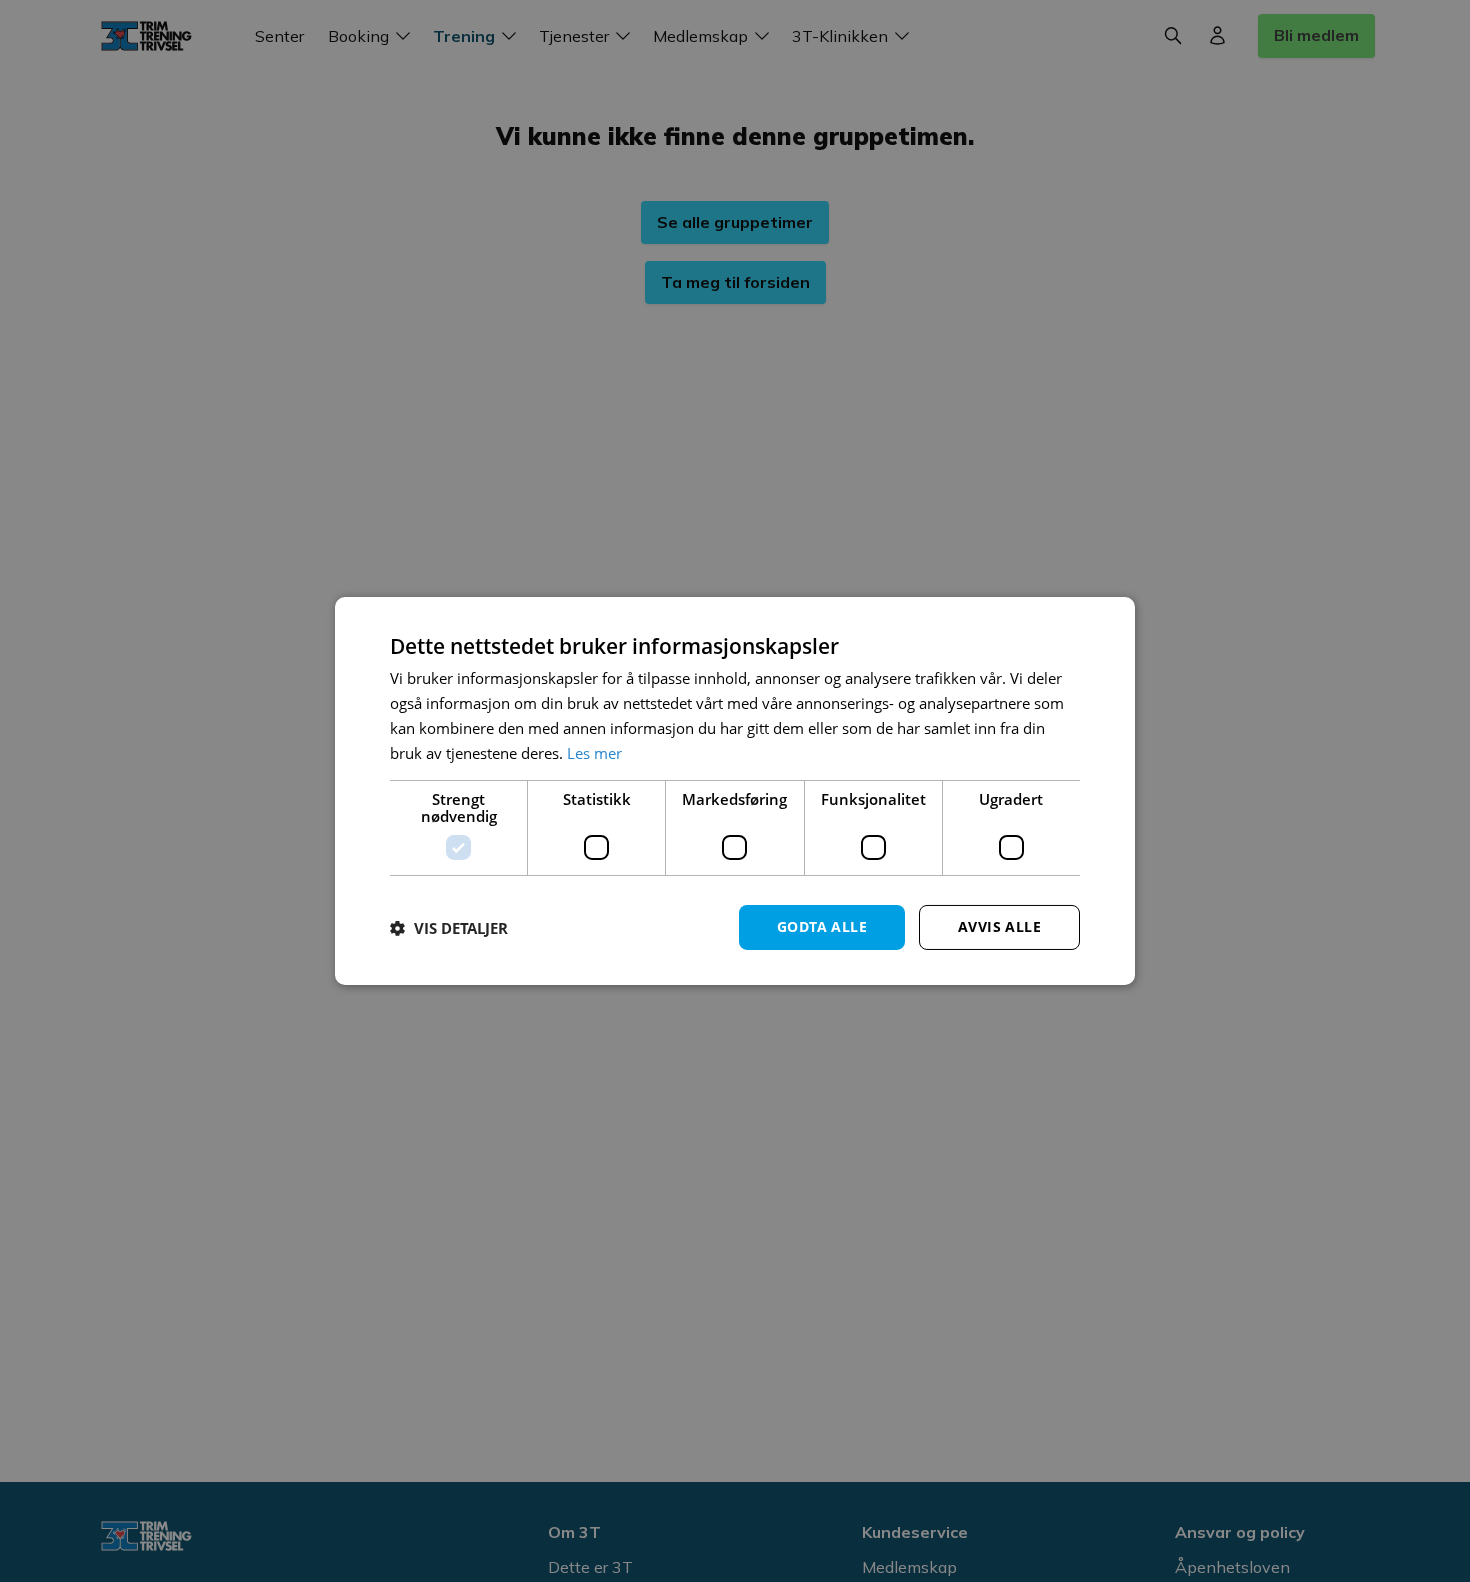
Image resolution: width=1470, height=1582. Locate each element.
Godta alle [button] (822, 926)
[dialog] (735, 791)
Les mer (594, 753)
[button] (449, 928)
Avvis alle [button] (999, 926)
